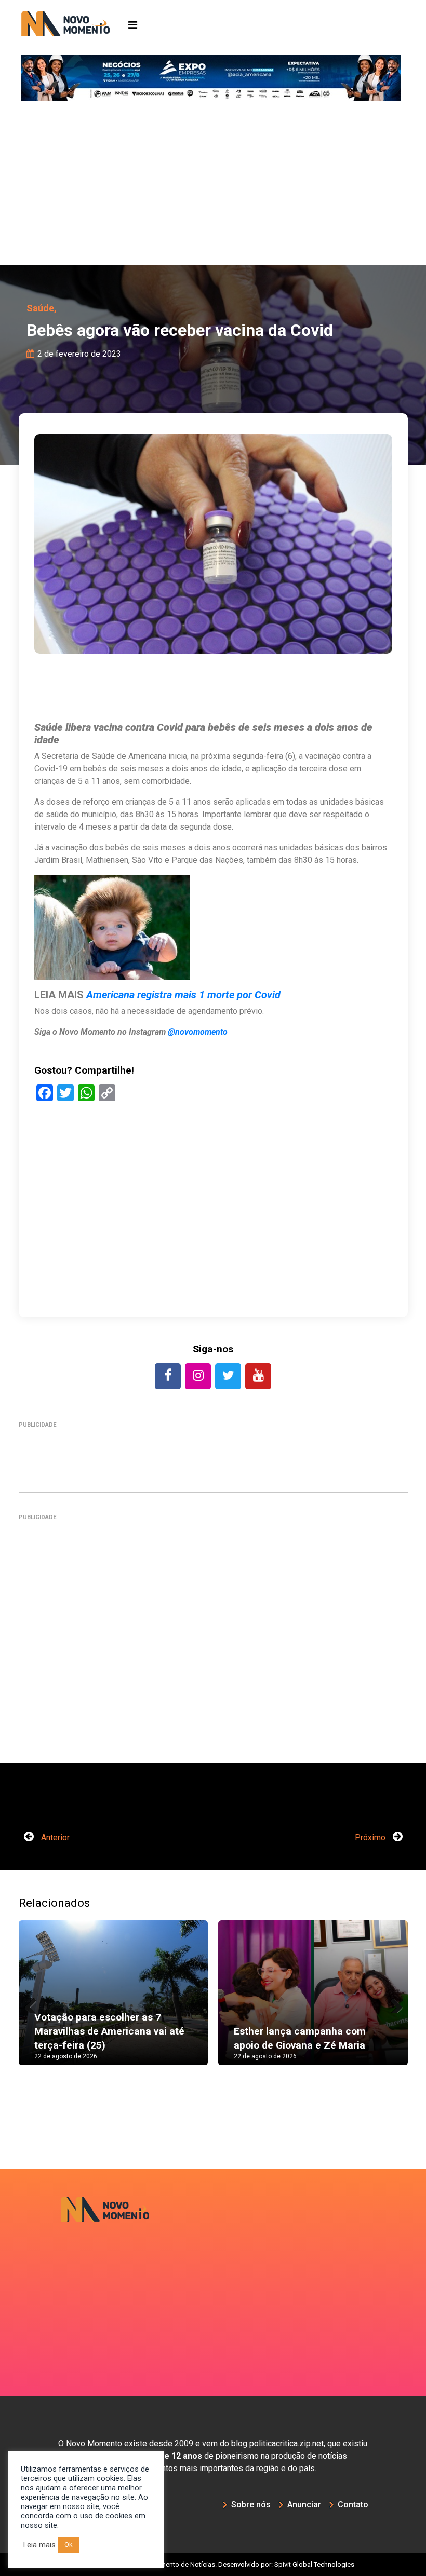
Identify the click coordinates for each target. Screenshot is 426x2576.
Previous (34, 2003)
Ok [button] (69, 2545)
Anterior (54, 1838)
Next (392, 2003)
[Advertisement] (213, 187)
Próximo (371, 1838)
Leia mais (39, 2545)
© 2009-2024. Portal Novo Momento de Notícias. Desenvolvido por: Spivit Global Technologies (213, 2564)
